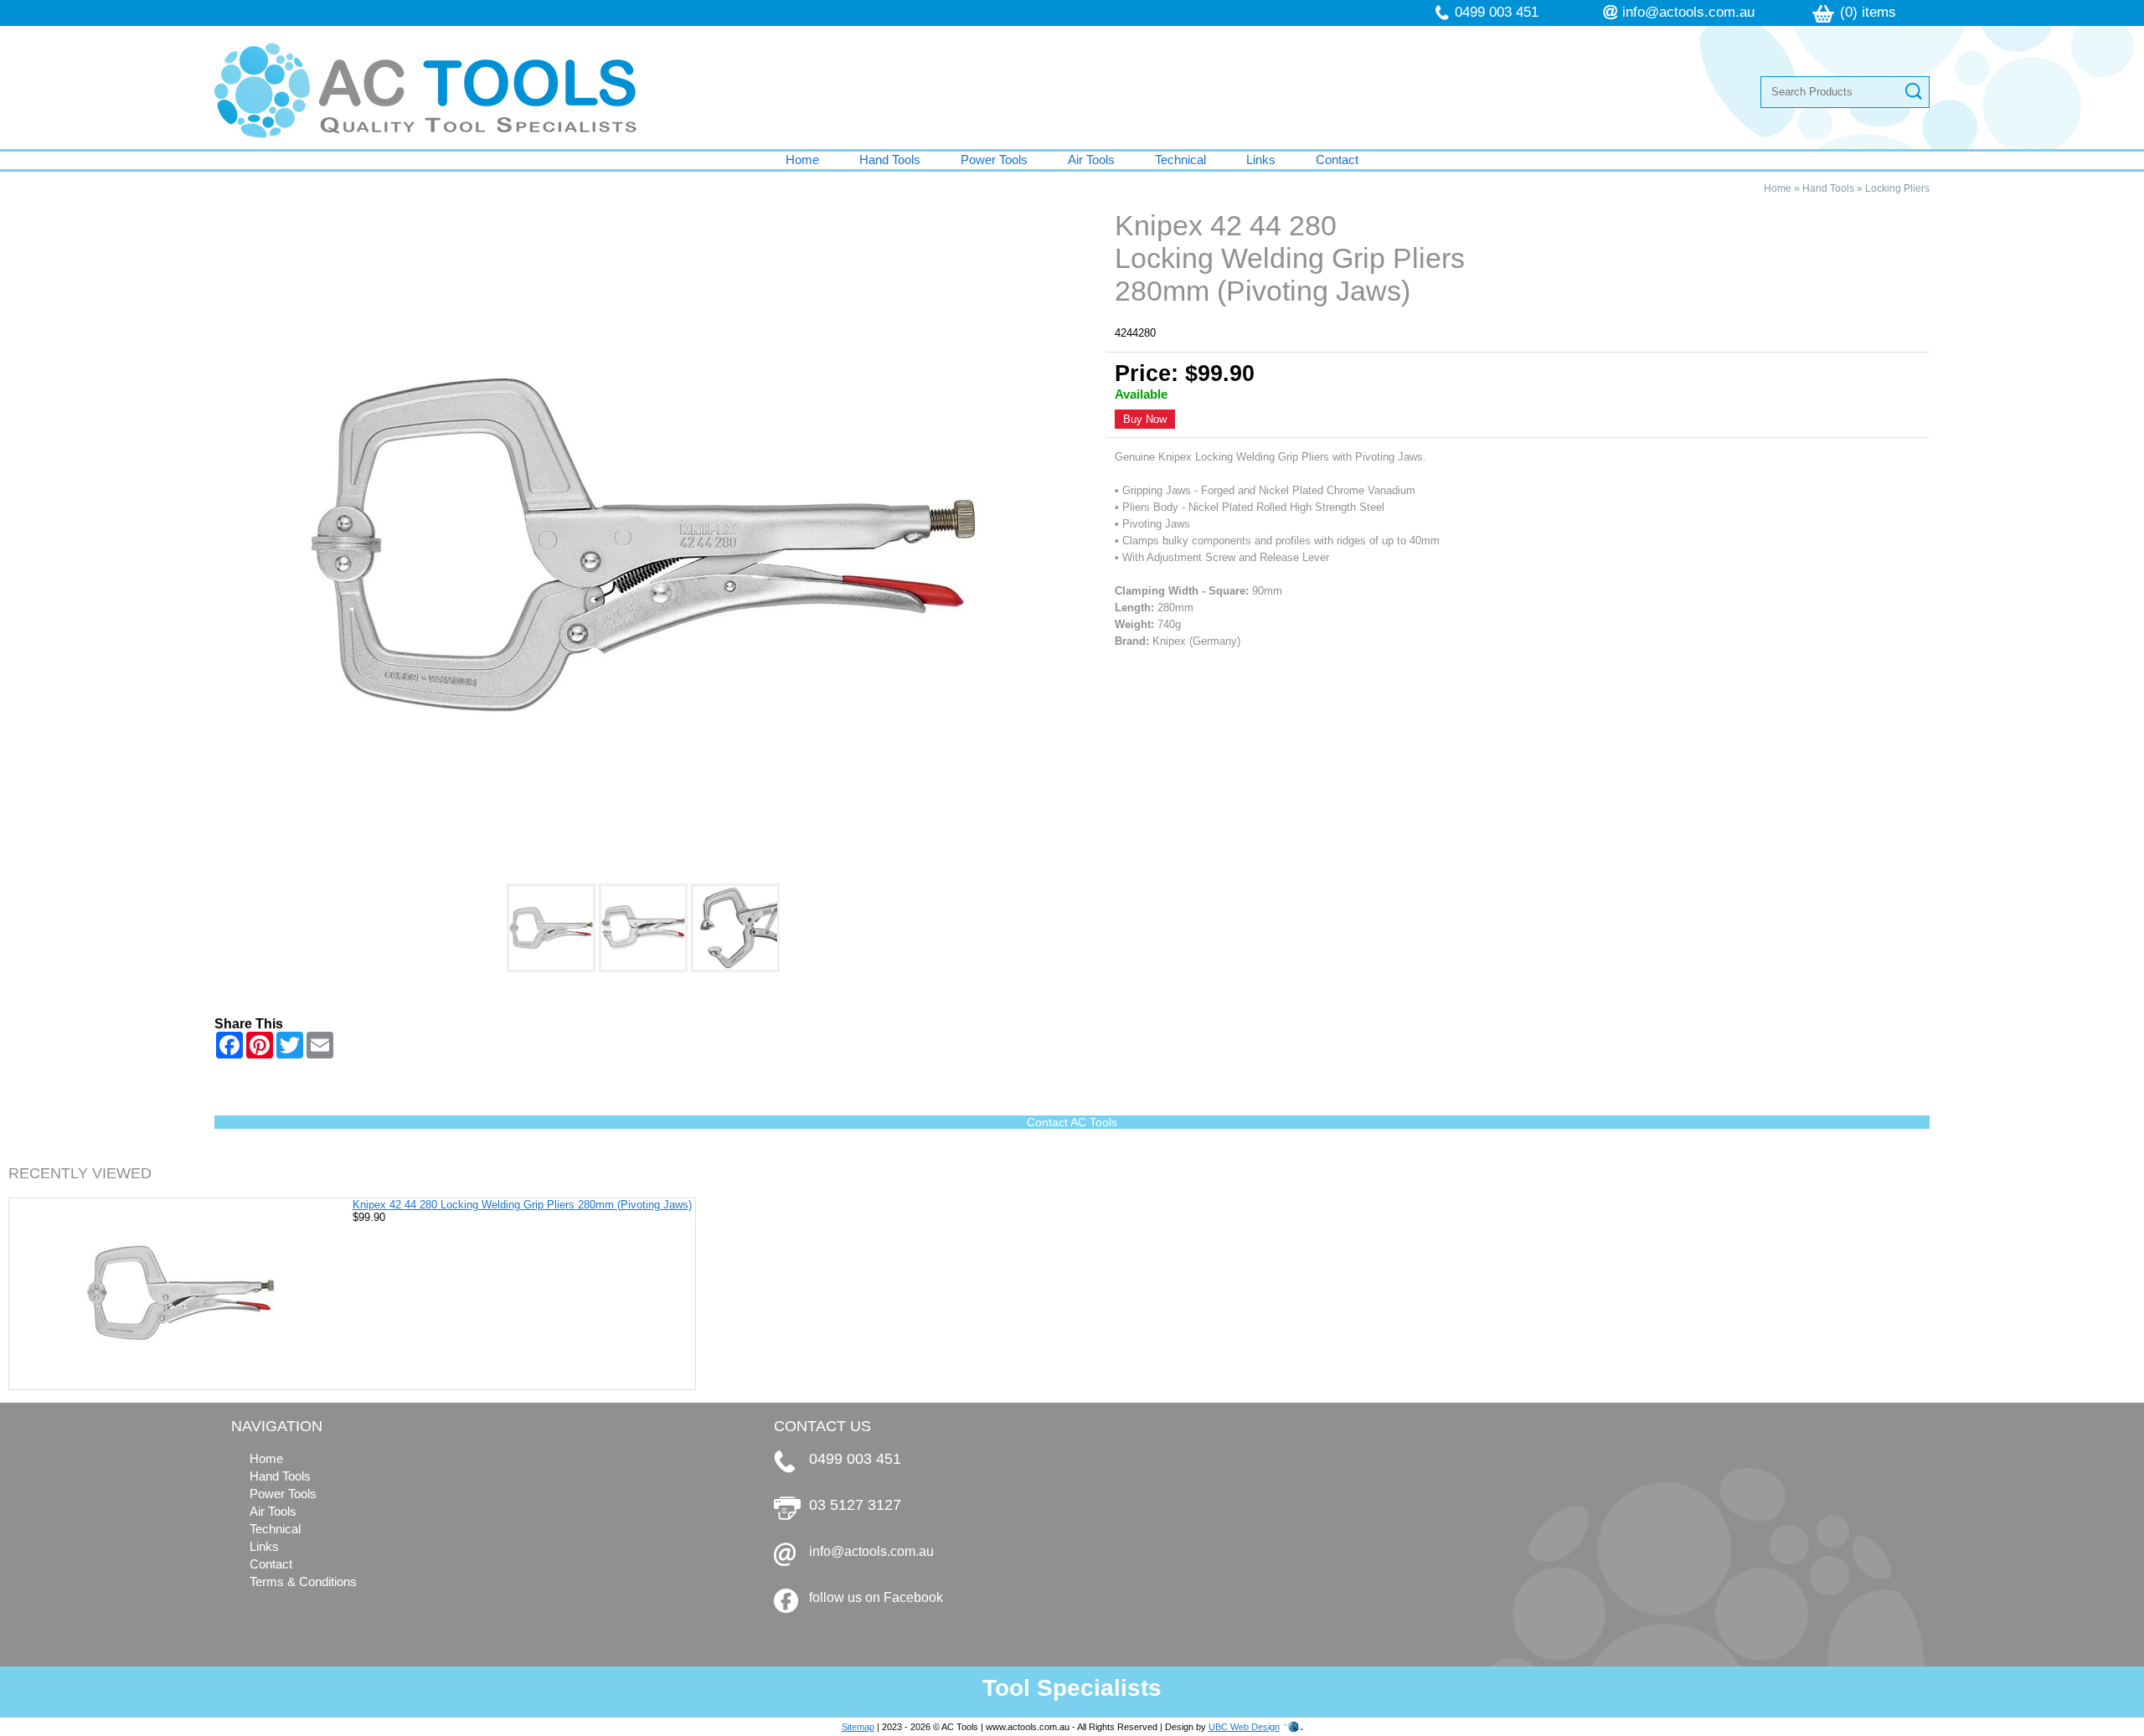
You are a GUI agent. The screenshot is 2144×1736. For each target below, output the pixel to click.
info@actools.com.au (1688, 12)
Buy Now (1145, 419)
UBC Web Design (1244, 1727)
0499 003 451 (1497, 12)
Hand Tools (890, 160)
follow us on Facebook (876, 1597)
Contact (1337, 160)
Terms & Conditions (303, 1581)
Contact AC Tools (1072, 1122)
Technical (1180, 160)
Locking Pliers (1897, 188)
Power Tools (994, 160)
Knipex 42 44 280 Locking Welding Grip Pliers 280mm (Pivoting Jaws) (522, 1205)
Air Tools (1091, 160)
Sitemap (858, 1727)
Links (1261, 160)
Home (802, 160)
